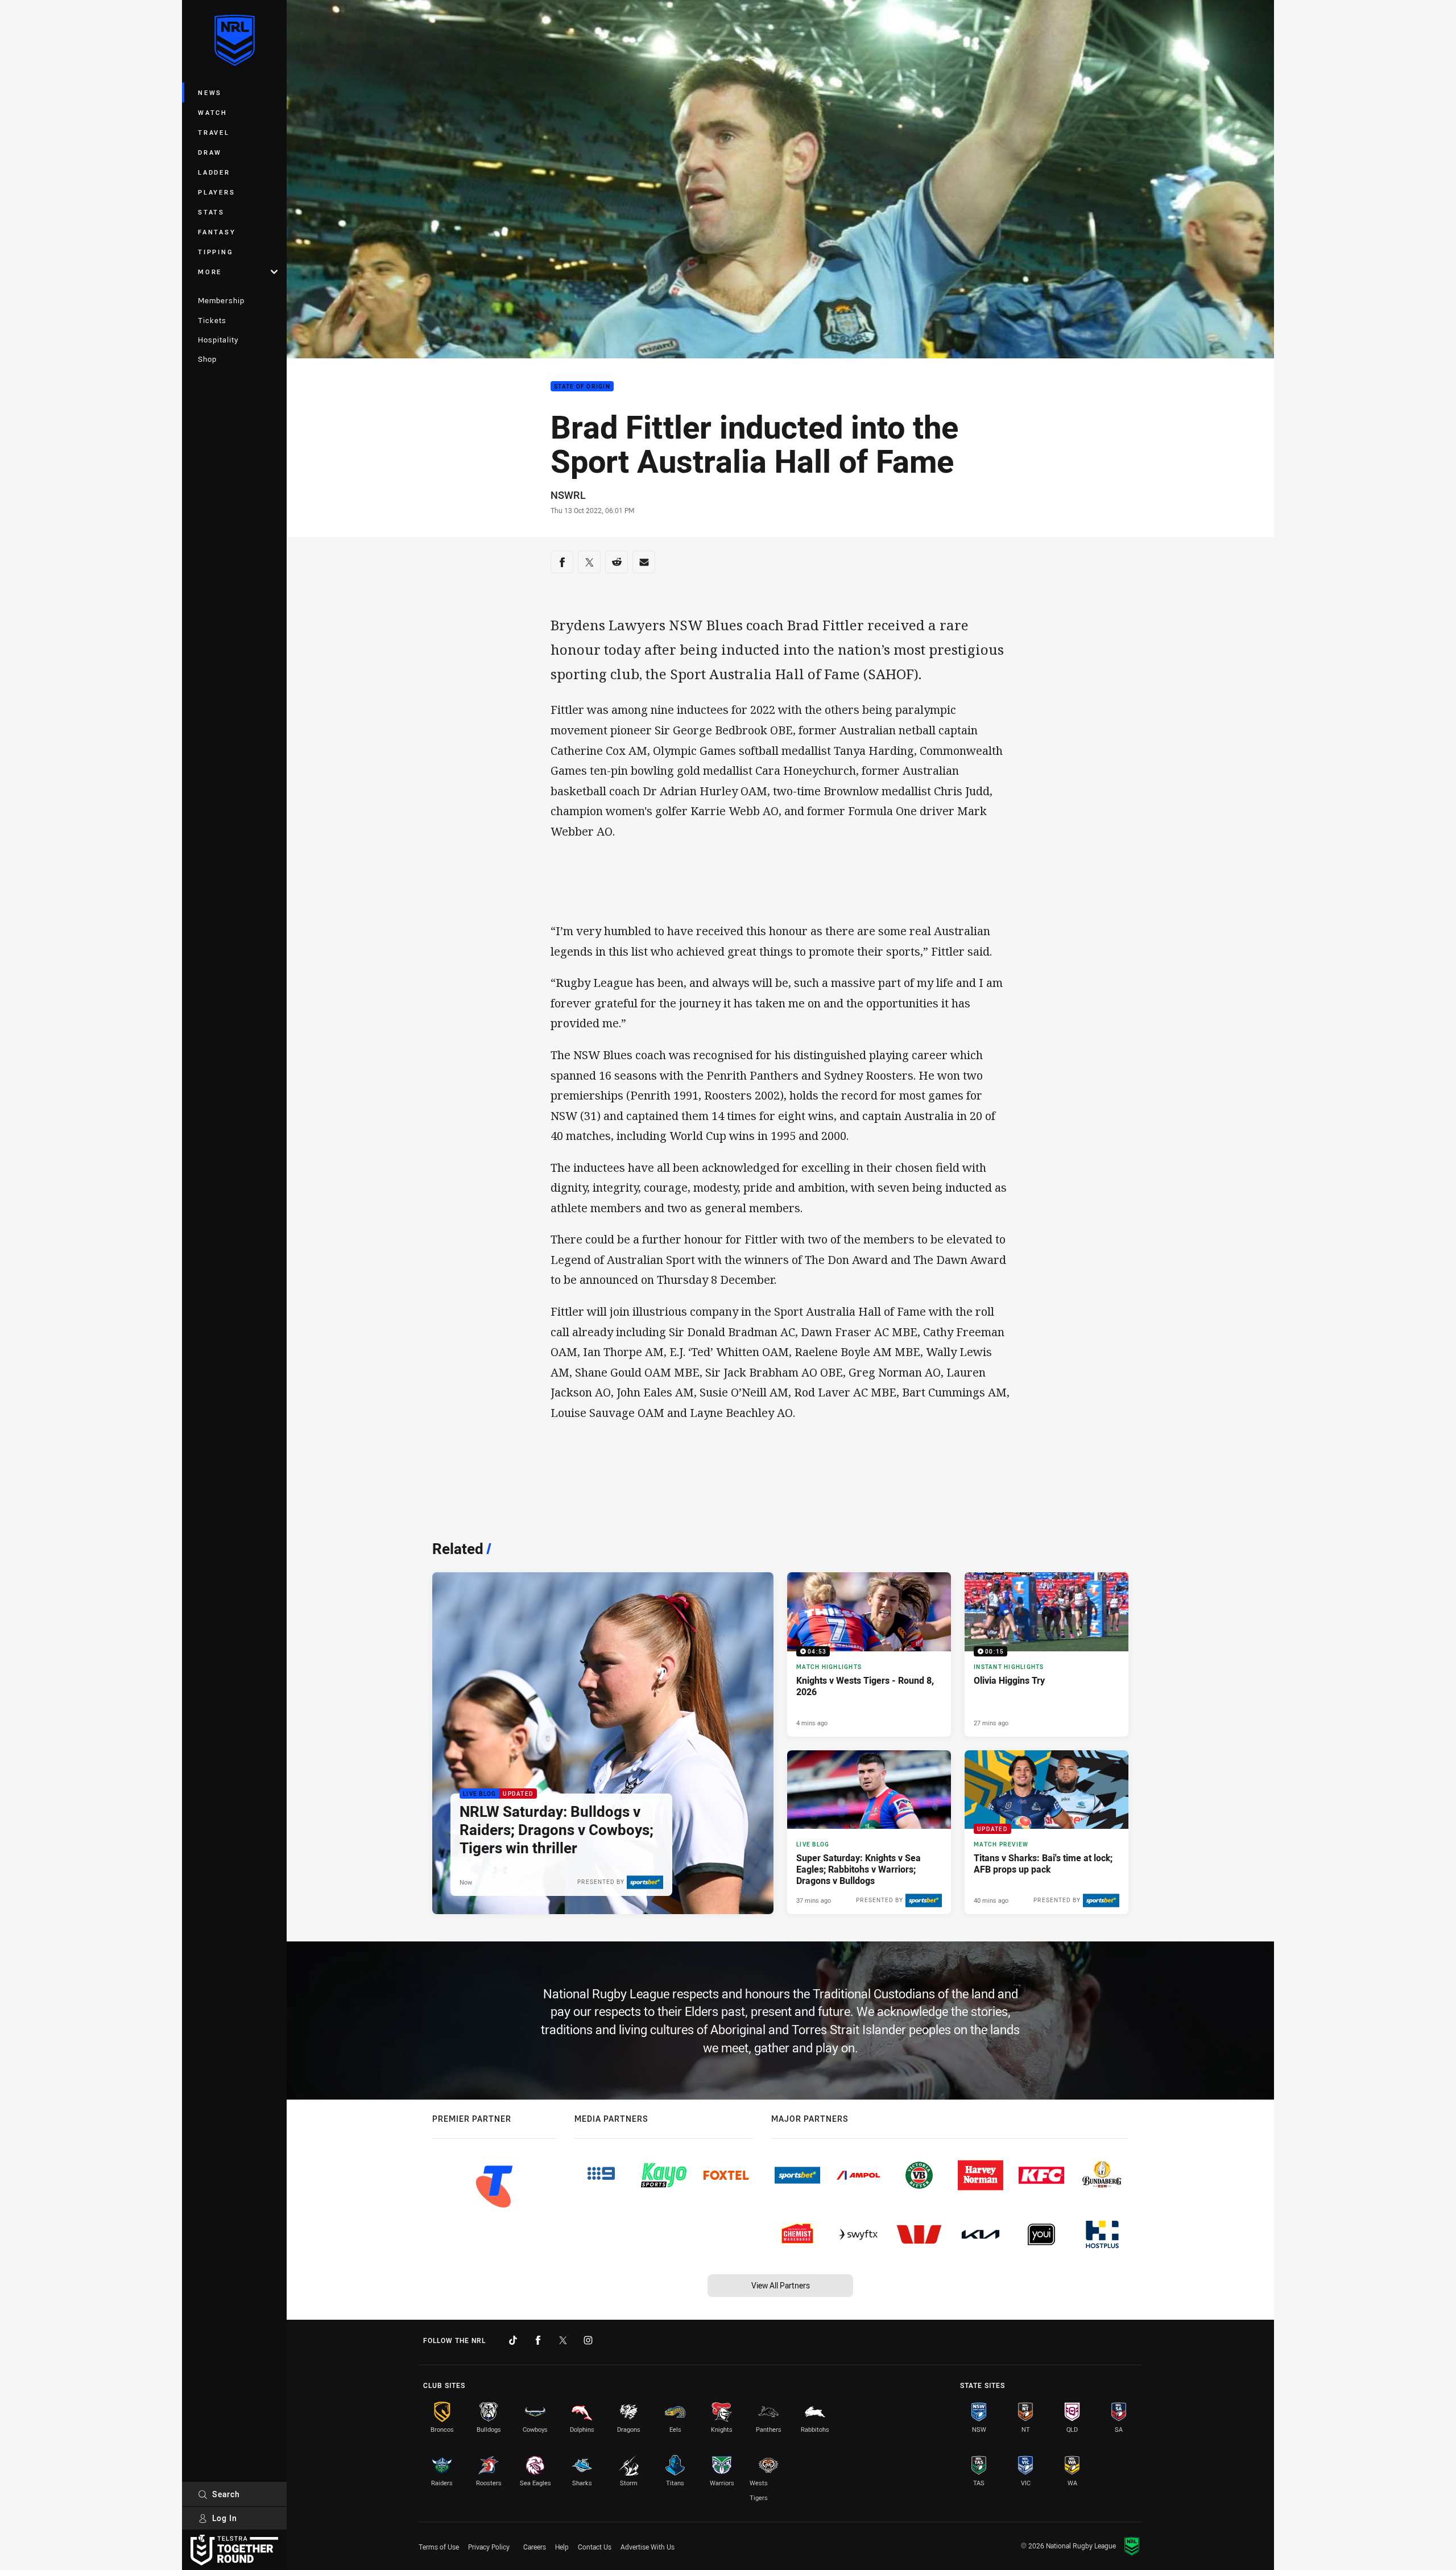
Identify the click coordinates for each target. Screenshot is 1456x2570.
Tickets (212, 320)
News (210, 92)
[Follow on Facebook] (538, 2340)
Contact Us (595, 2547)
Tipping (216, 252)
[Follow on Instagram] (588, 2340)
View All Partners (781, 2285)
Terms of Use (439, 2547)
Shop (207, 359)
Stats (211, 212)
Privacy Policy (489, 2547)
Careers (535, 2547)
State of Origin (582, 387)
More (210, 272)
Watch (213, 112)
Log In (225, 2518)
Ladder (214, 172)
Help (562, 2547)
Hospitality (218, 340)
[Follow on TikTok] (513, 2340)
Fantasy (217, 232)
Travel (214, 132)
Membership (221, 300)
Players (216, 192)
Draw (210, 152)
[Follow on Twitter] (563, 2340)
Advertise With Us (648, 2547)
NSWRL (568, 495)
